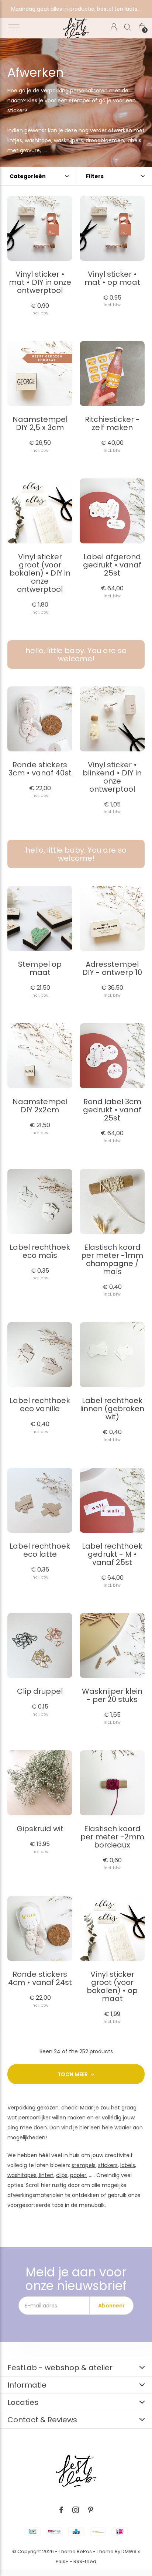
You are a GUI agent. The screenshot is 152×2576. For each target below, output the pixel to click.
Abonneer (111, 2306)
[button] (13, 27)
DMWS (129, 2551)
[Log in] (114, 27)
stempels (84, 2165)
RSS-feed (85, 2561)
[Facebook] (61, 2510)
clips (62, 2175)
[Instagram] (76, 2510)
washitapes (22, 2175)
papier (78, 2175)
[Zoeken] (128, 27)
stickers (108, 2165)
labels (128, 2165)
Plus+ (62, 2561)
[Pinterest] (91, 2510)
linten (46, 2175)
